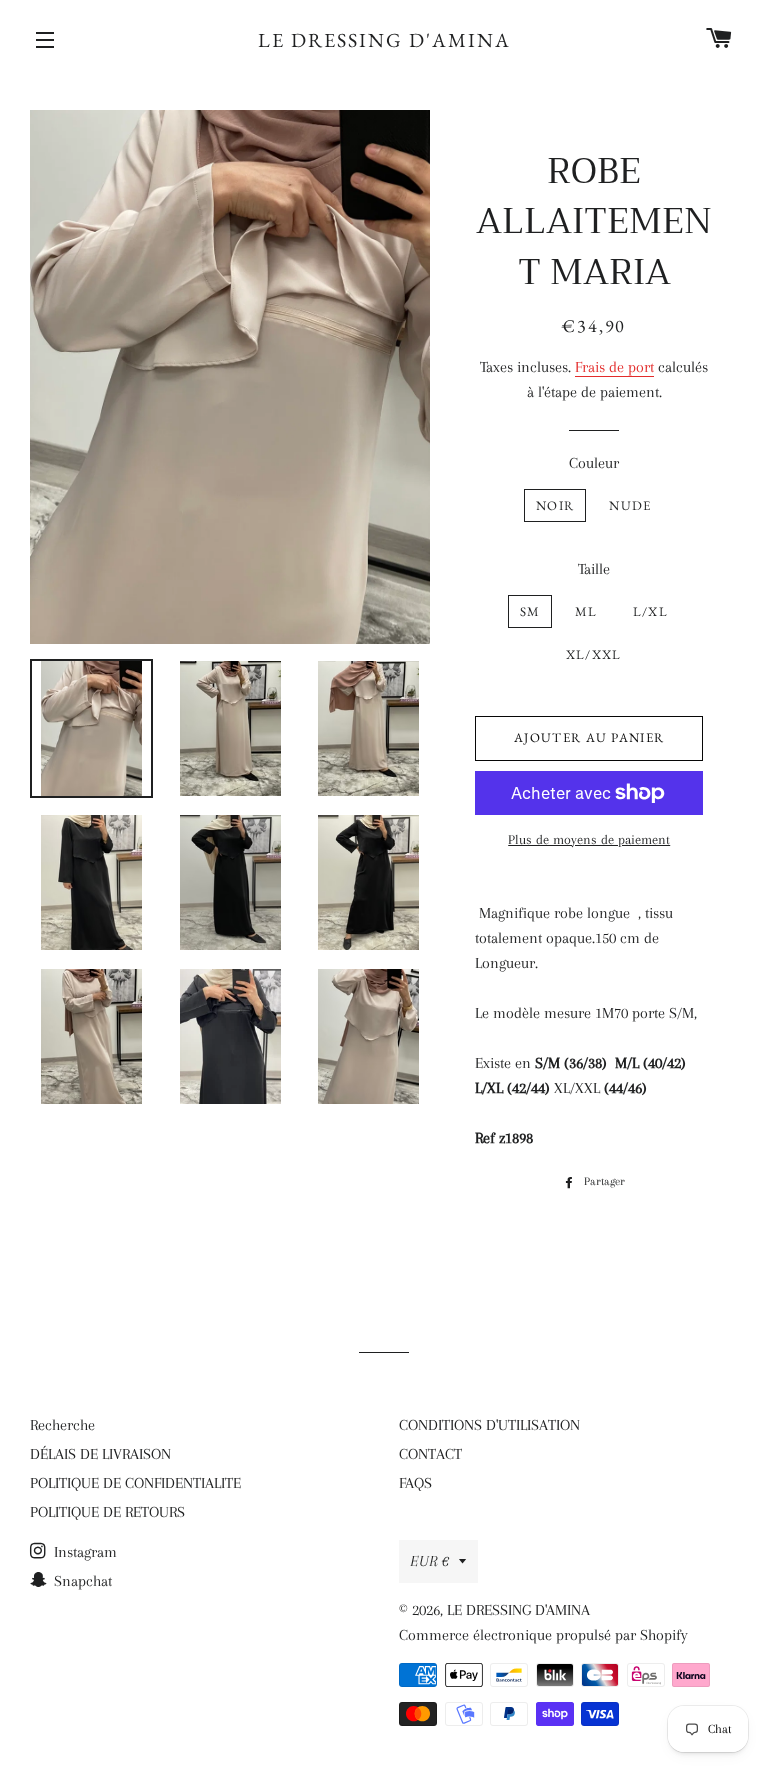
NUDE (630, 505)
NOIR (555, 505)
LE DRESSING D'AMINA (384, 40)
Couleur (594, 463)
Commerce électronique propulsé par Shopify (543, 1635)
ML (586, 611)
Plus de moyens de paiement (589, 839)
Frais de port (614, 367)
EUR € (429, 1561)
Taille (594, 569)
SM (530, 611)
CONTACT (430, 1454)
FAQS (415, 1483)
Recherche (62, 1425)
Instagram (83, 1552)
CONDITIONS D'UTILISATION (489, 1425)
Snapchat (81, 1581)
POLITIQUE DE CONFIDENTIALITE (135, 1483)
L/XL (650, 611)
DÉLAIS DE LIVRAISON (100, 1454)
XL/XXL (594, 654)
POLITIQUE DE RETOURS (107, 1512)
